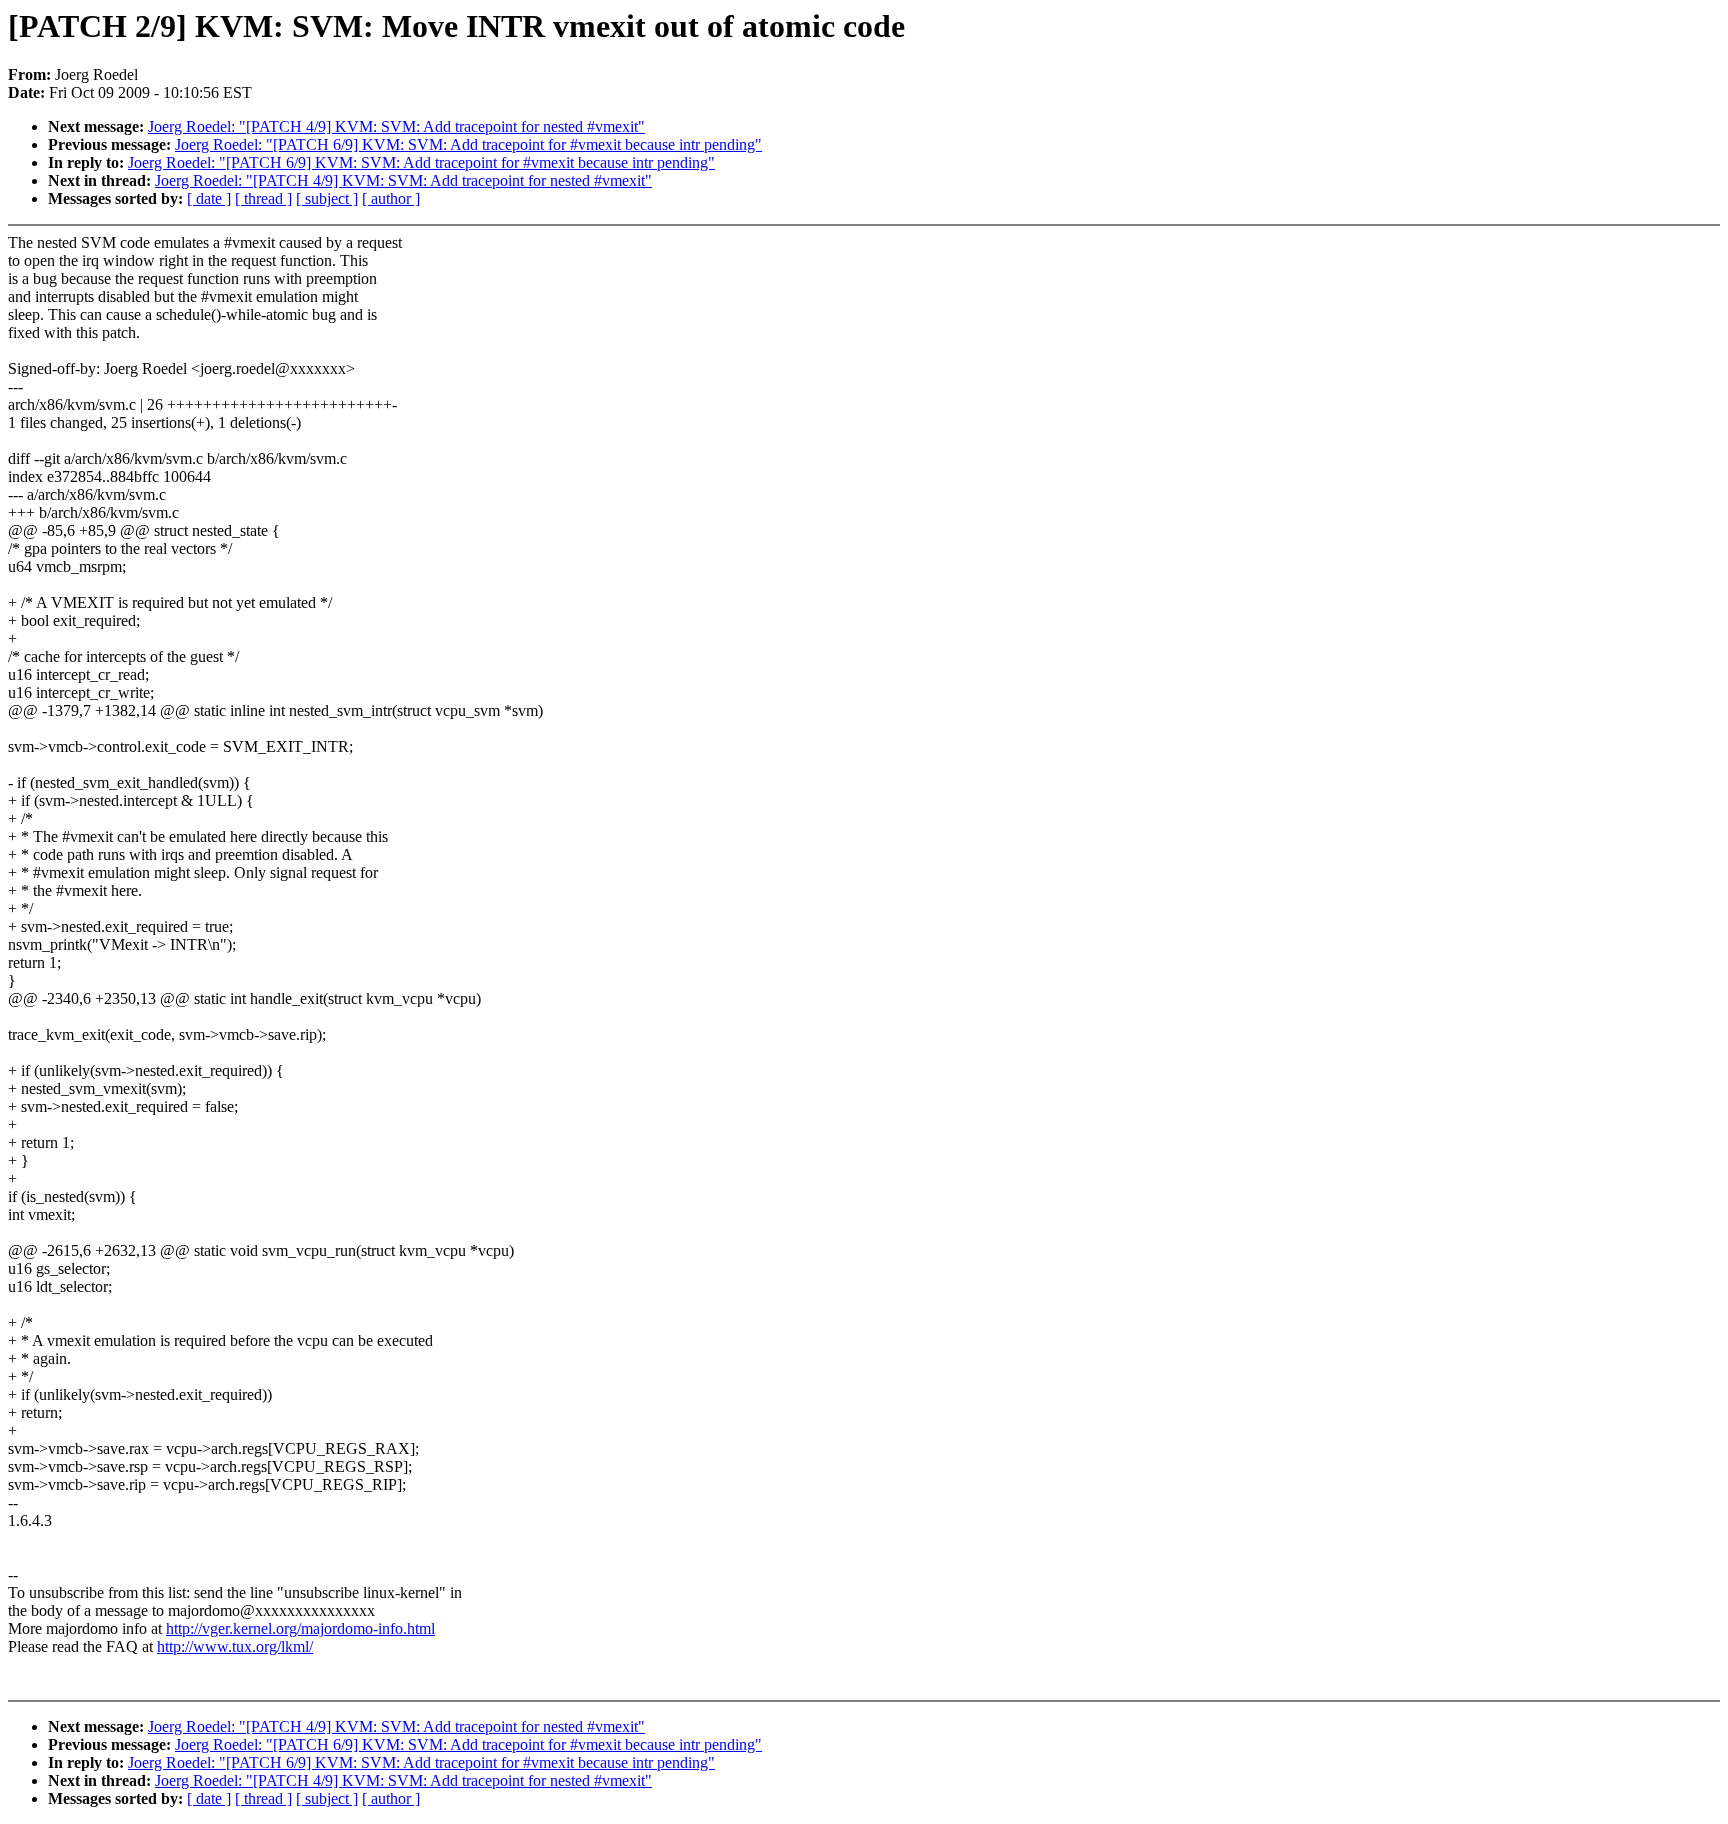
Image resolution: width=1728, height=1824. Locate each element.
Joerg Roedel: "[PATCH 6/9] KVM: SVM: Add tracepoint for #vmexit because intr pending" (468, 144)
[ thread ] (263, 198)
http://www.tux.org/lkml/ (235, 1646)
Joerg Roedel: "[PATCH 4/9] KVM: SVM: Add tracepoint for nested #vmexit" (396, 126)
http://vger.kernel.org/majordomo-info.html (300, 1628)
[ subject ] (327, 198)
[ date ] (209, 198)
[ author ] (391, 198)
